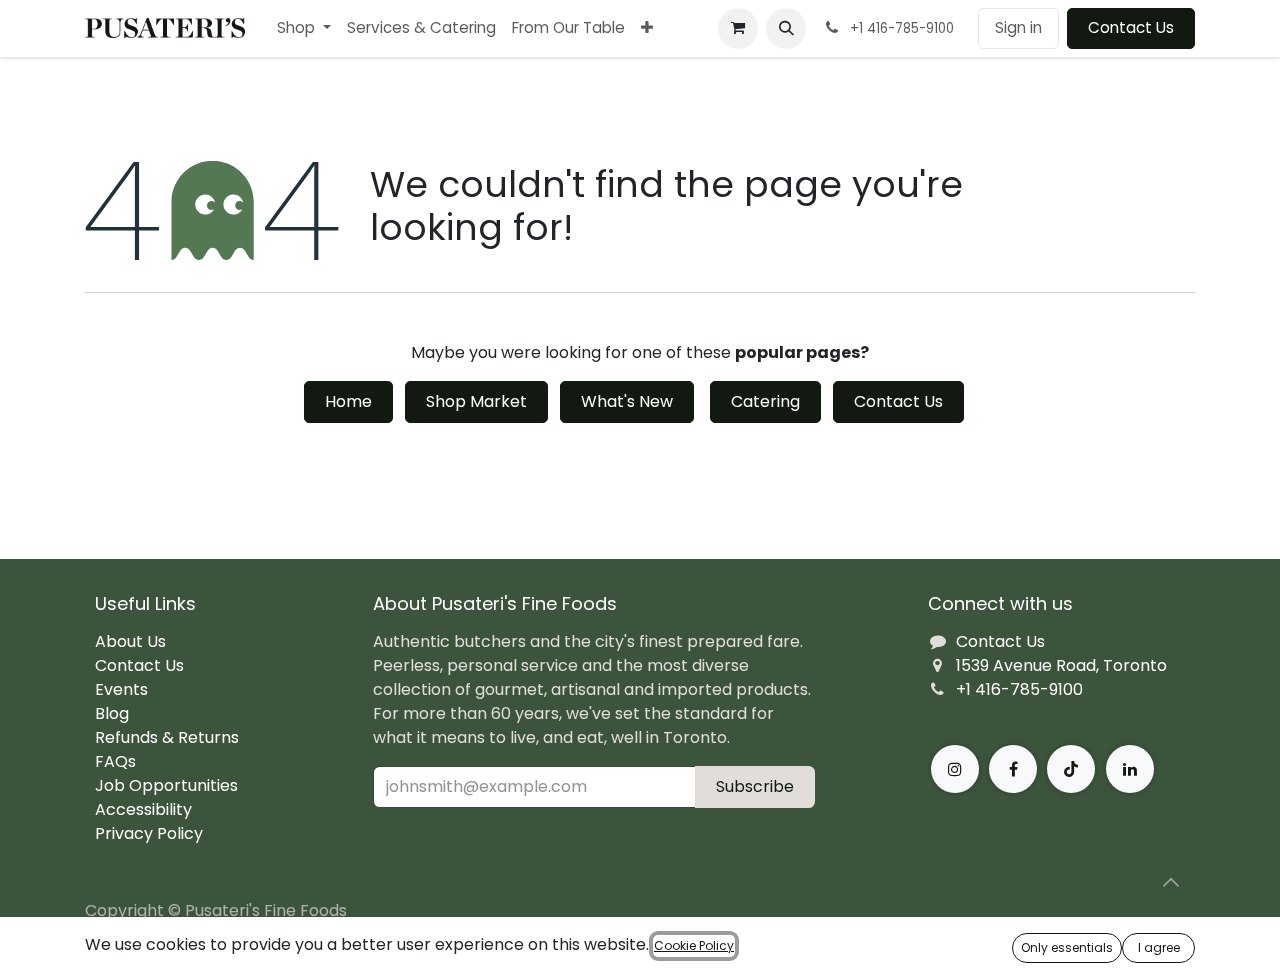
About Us (130, 641)
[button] (786, 28)
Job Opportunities (166, 785)
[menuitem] (304, 28)
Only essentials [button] (1067, 947)
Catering (765, 401)
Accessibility (143, 809)
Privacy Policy (149, 833)
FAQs (115, 761)
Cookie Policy (694, 945)
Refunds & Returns (167, 737)
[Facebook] (1013, 769)
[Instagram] (955, 769)
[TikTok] (1071, 769)
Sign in (1018, 27)
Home (348, 401)
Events (121, 689)
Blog (112, 713)
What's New (627, 401)
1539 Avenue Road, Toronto (1061, 665)
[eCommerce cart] (738, 28)
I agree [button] (1159, 947)
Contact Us (1131, 27)
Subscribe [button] (755, 786)
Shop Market (476, 401)
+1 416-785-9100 (1019, 689)
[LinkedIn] (1130, 769)
